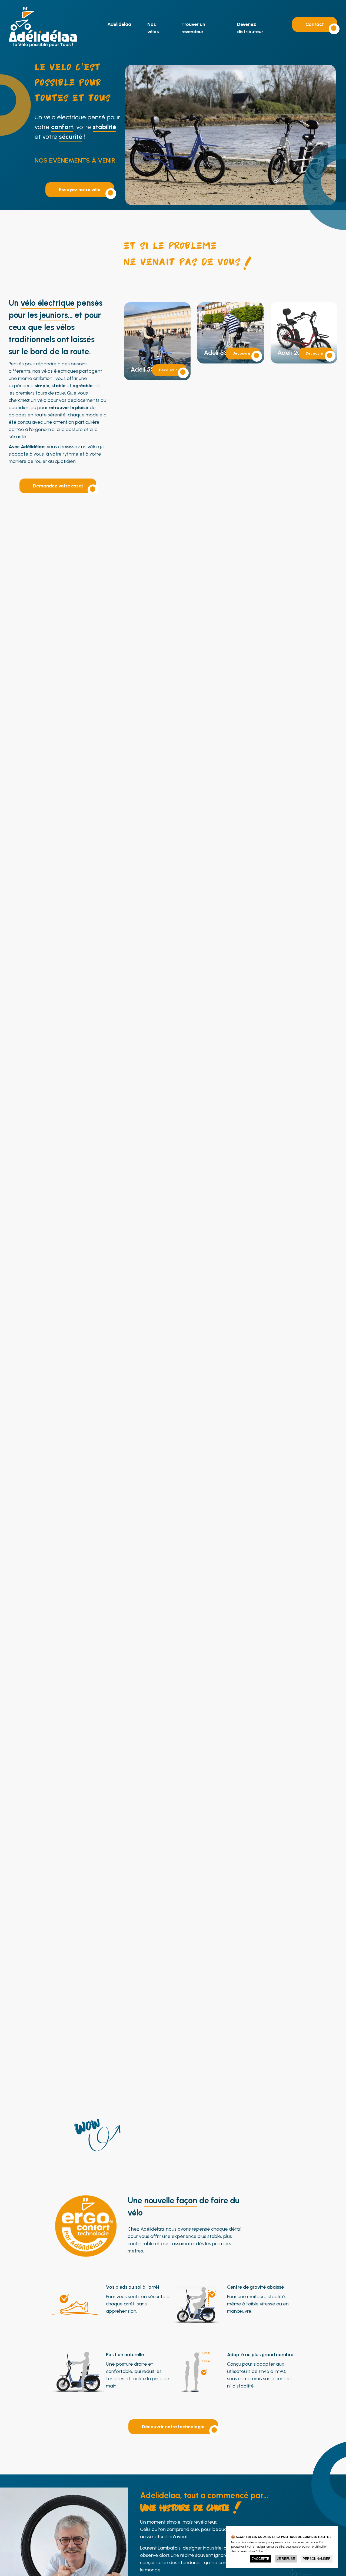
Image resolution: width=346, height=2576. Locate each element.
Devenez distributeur (250, 28)
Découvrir (168, 370)
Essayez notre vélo (80, 190)
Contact (315, 24)
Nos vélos (153, 28)
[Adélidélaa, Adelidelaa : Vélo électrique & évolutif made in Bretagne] (43, 46)
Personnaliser (317, 2559)
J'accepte (260, 2559)
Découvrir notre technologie (173, 2427)
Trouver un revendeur (193, 28)
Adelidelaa (119, 24)
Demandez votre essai (58, 486)
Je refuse (286, 2559)
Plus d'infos (256, 2551)
